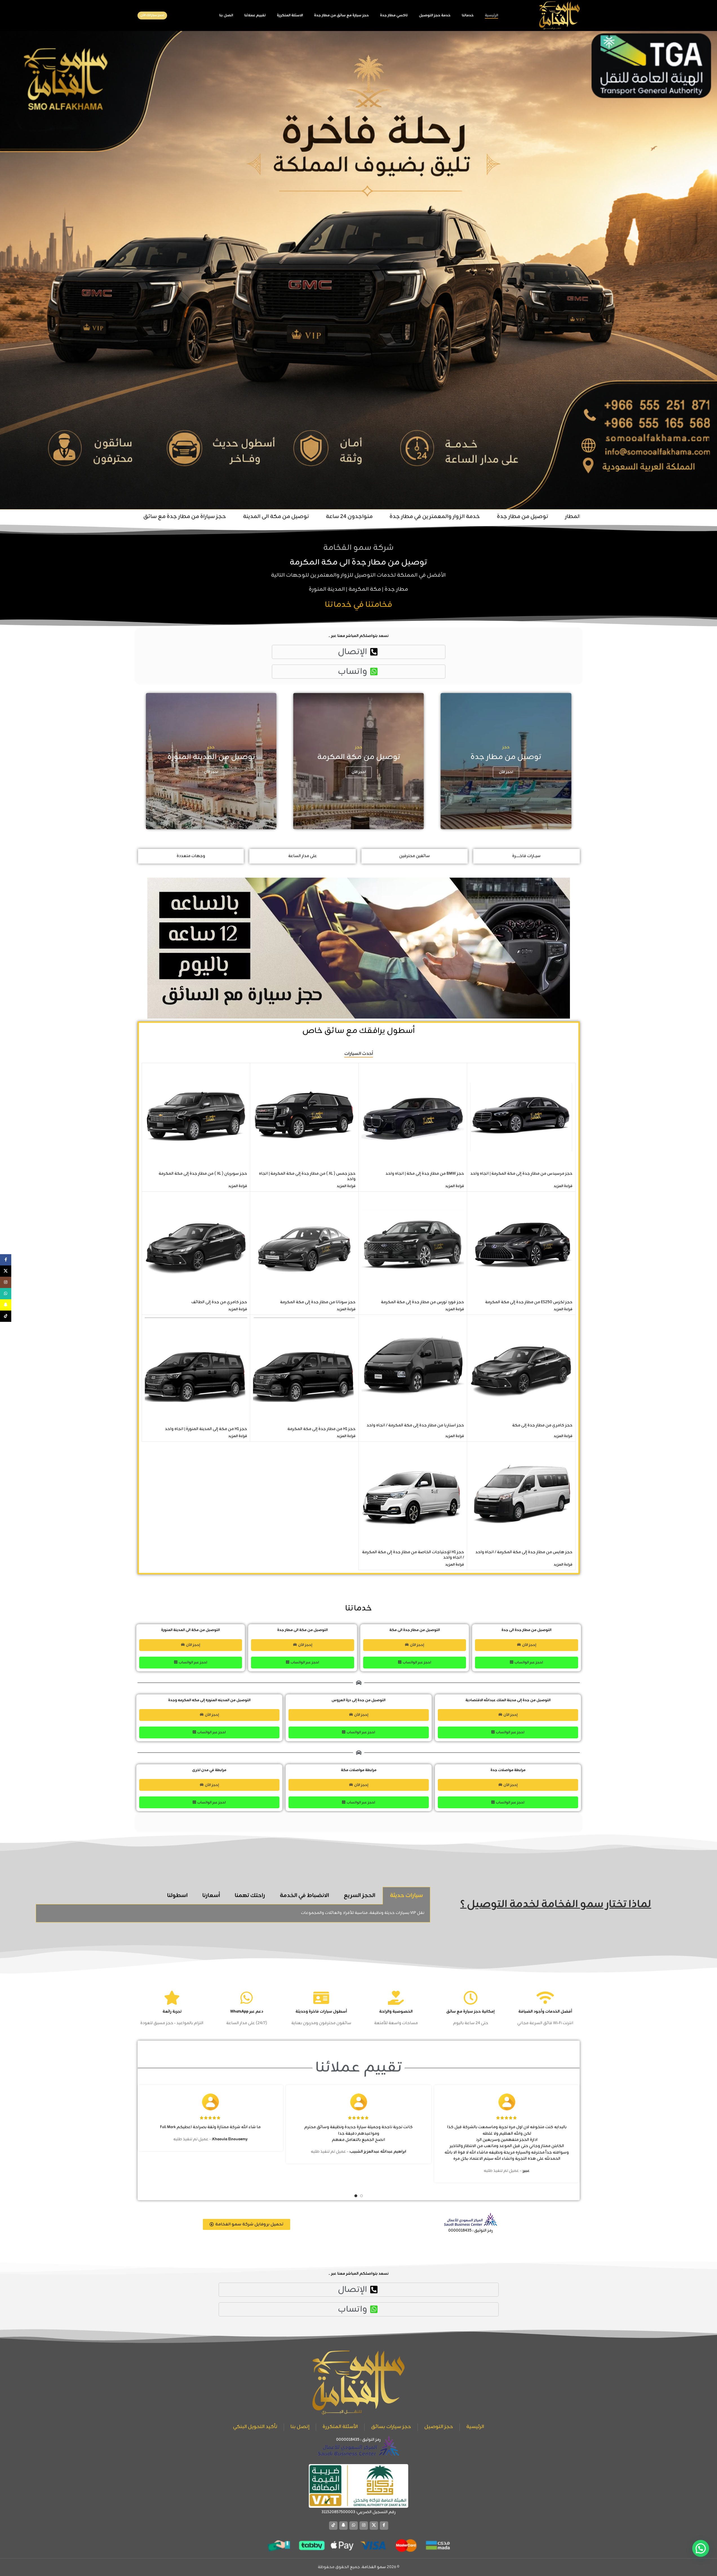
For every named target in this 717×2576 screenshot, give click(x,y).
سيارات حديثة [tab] (406, 1896)
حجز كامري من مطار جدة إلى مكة (542, 1425)
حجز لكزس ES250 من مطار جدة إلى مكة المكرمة (529, 1302)
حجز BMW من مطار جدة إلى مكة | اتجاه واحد (425, 1174)
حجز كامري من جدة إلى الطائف (219, 1302)
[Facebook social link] (384, 2526)
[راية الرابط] (506, 761)
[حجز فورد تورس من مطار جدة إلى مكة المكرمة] (413, 1246)
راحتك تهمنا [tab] (250, 1896)
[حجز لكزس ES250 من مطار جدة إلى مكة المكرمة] (521, 1246)
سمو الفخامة (374, 2567)
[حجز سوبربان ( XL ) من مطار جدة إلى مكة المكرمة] (196, 1117)
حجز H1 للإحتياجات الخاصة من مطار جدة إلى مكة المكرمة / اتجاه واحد (413, 1555)
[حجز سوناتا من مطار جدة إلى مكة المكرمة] (304, 1246)
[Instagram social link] (364, 2526)
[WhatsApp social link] (354, 2526)
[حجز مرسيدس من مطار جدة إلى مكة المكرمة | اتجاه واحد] (521, 1117)
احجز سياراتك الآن (152, 15)
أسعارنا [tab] (211, 1896)
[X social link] (374, 2526)
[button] (701, 2548)
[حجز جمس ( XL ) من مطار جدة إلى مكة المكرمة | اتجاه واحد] (304, 1117)
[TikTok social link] (333, 2526)
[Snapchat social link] (343, 2526)
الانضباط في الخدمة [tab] (304, 1896)
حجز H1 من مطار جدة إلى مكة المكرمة (321, 1429)
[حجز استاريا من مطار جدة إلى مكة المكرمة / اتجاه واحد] (413, 1369)
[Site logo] (559, 16)
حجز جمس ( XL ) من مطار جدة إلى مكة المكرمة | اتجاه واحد (307, 1177)
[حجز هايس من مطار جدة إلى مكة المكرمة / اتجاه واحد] (521, 1496)
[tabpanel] (233, 1913)
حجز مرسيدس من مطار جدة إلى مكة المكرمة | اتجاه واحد (521, 1174)
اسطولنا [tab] (177, 1896)
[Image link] (358, 2447)
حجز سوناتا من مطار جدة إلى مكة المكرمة (318, 1302)
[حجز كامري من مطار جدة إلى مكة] (521, 1369)
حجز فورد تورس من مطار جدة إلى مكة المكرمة (422, 1302)
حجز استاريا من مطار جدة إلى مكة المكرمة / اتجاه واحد (415, 1425)
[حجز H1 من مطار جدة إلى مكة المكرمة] (304, 1371)
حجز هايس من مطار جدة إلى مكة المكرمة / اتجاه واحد (524, 1552)
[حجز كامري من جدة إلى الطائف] (196, 1246)
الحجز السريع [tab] (359, 1896)
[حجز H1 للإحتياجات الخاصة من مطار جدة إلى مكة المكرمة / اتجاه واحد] (413, 1496)
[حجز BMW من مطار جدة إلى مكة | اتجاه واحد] (413, 1117)
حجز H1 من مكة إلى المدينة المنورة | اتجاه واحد (206, 1429)
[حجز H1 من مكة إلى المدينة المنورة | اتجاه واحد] (196, 1371)
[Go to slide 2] (356, 2196)
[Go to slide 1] (361, 2196)
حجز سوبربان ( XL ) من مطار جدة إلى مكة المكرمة (203, 1174)
